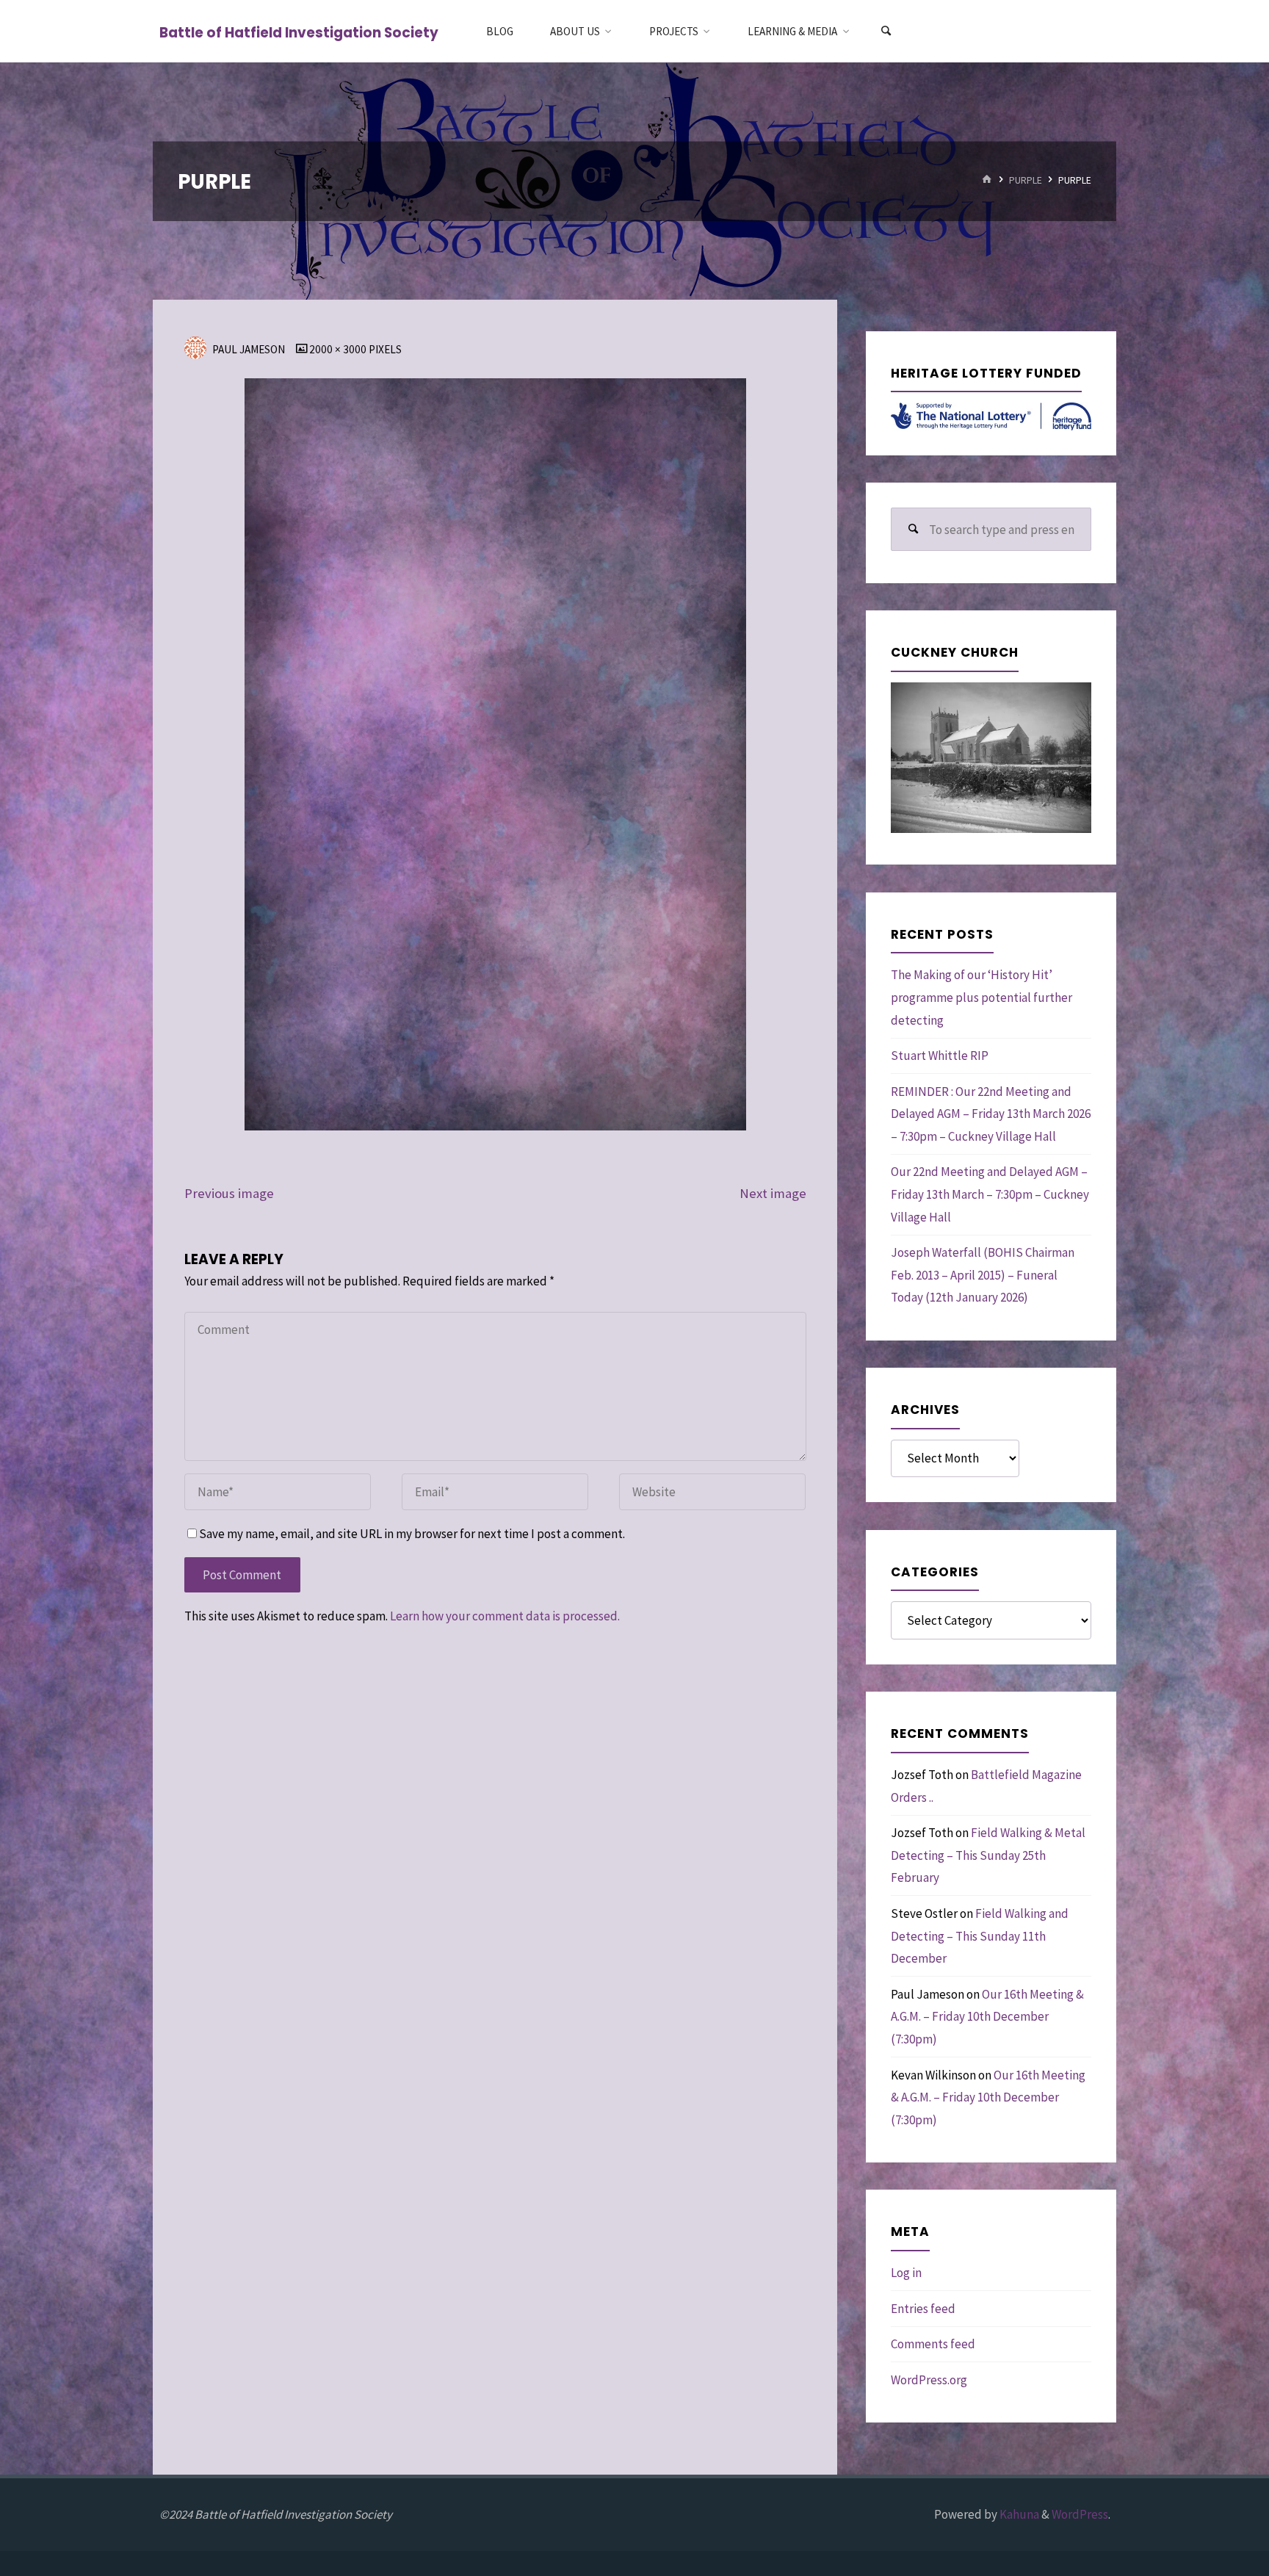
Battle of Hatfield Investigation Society (299, 32)
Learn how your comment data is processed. (505, 1616)
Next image (773, 1193)
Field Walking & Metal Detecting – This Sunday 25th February (988, 1855)
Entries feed (923, 2309)
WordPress (1080, 2514)
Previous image (229, 1193)
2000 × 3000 (339, 349)
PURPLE (1026, 180)
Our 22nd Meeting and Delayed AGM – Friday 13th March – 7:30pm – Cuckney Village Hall (990, 1194)
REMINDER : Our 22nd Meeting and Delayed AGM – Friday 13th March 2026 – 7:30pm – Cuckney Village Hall (991, 1114)
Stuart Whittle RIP (940, 1056)
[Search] (886, 31)
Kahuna (1018, 2514)
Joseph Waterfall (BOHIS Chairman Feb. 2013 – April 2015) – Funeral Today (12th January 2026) (983, 1275)
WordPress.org (929, 2380)
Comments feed (933, 2344)
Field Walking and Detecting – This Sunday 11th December (980, 1936)
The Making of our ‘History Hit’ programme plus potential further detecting (981, 997)
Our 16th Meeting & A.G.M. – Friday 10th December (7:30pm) (987, 2017)
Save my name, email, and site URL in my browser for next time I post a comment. (412, 1534)
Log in (906, 2273)
